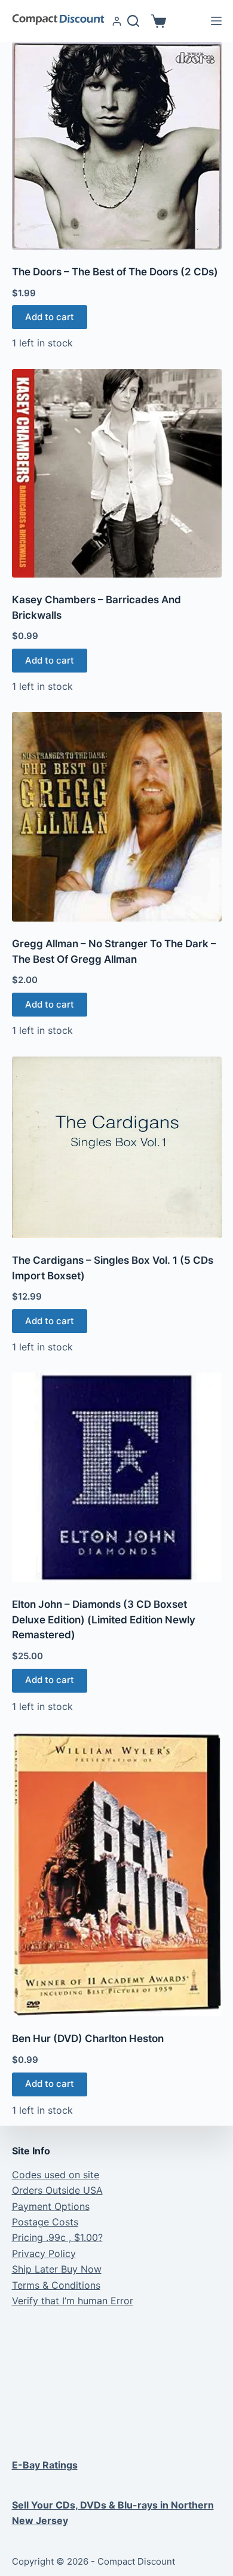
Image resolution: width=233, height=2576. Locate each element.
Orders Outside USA (57, 2190)
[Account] (117, 21)
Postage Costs (45, 2222)
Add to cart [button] (50, 317)
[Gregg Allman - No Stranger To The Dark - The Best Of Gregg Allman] (117, 817)
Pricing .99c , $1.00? (57, 2237)
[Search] (133, 21)
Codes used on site (56, 2175)
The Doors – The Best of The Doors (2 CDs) (115, 272)
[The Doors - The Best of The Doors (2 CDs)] (117, 146)
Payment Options (51, 2206)
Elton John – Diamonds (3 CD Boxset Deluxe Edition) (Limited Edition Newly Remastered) (104, 1619)
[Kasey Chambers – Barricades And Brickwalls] (117, 474)
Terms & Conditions (56, 2285)
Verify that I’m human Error (73, 2301)
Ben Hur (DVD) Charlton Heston (88, 2038)
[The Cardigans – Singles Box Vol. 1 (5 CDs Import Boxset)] (117, 1148)
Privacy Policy (44, 2253)
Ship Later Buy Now (57, 2269)
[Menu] (216, 21)
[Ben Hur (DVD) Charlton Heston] (117, 1874)
